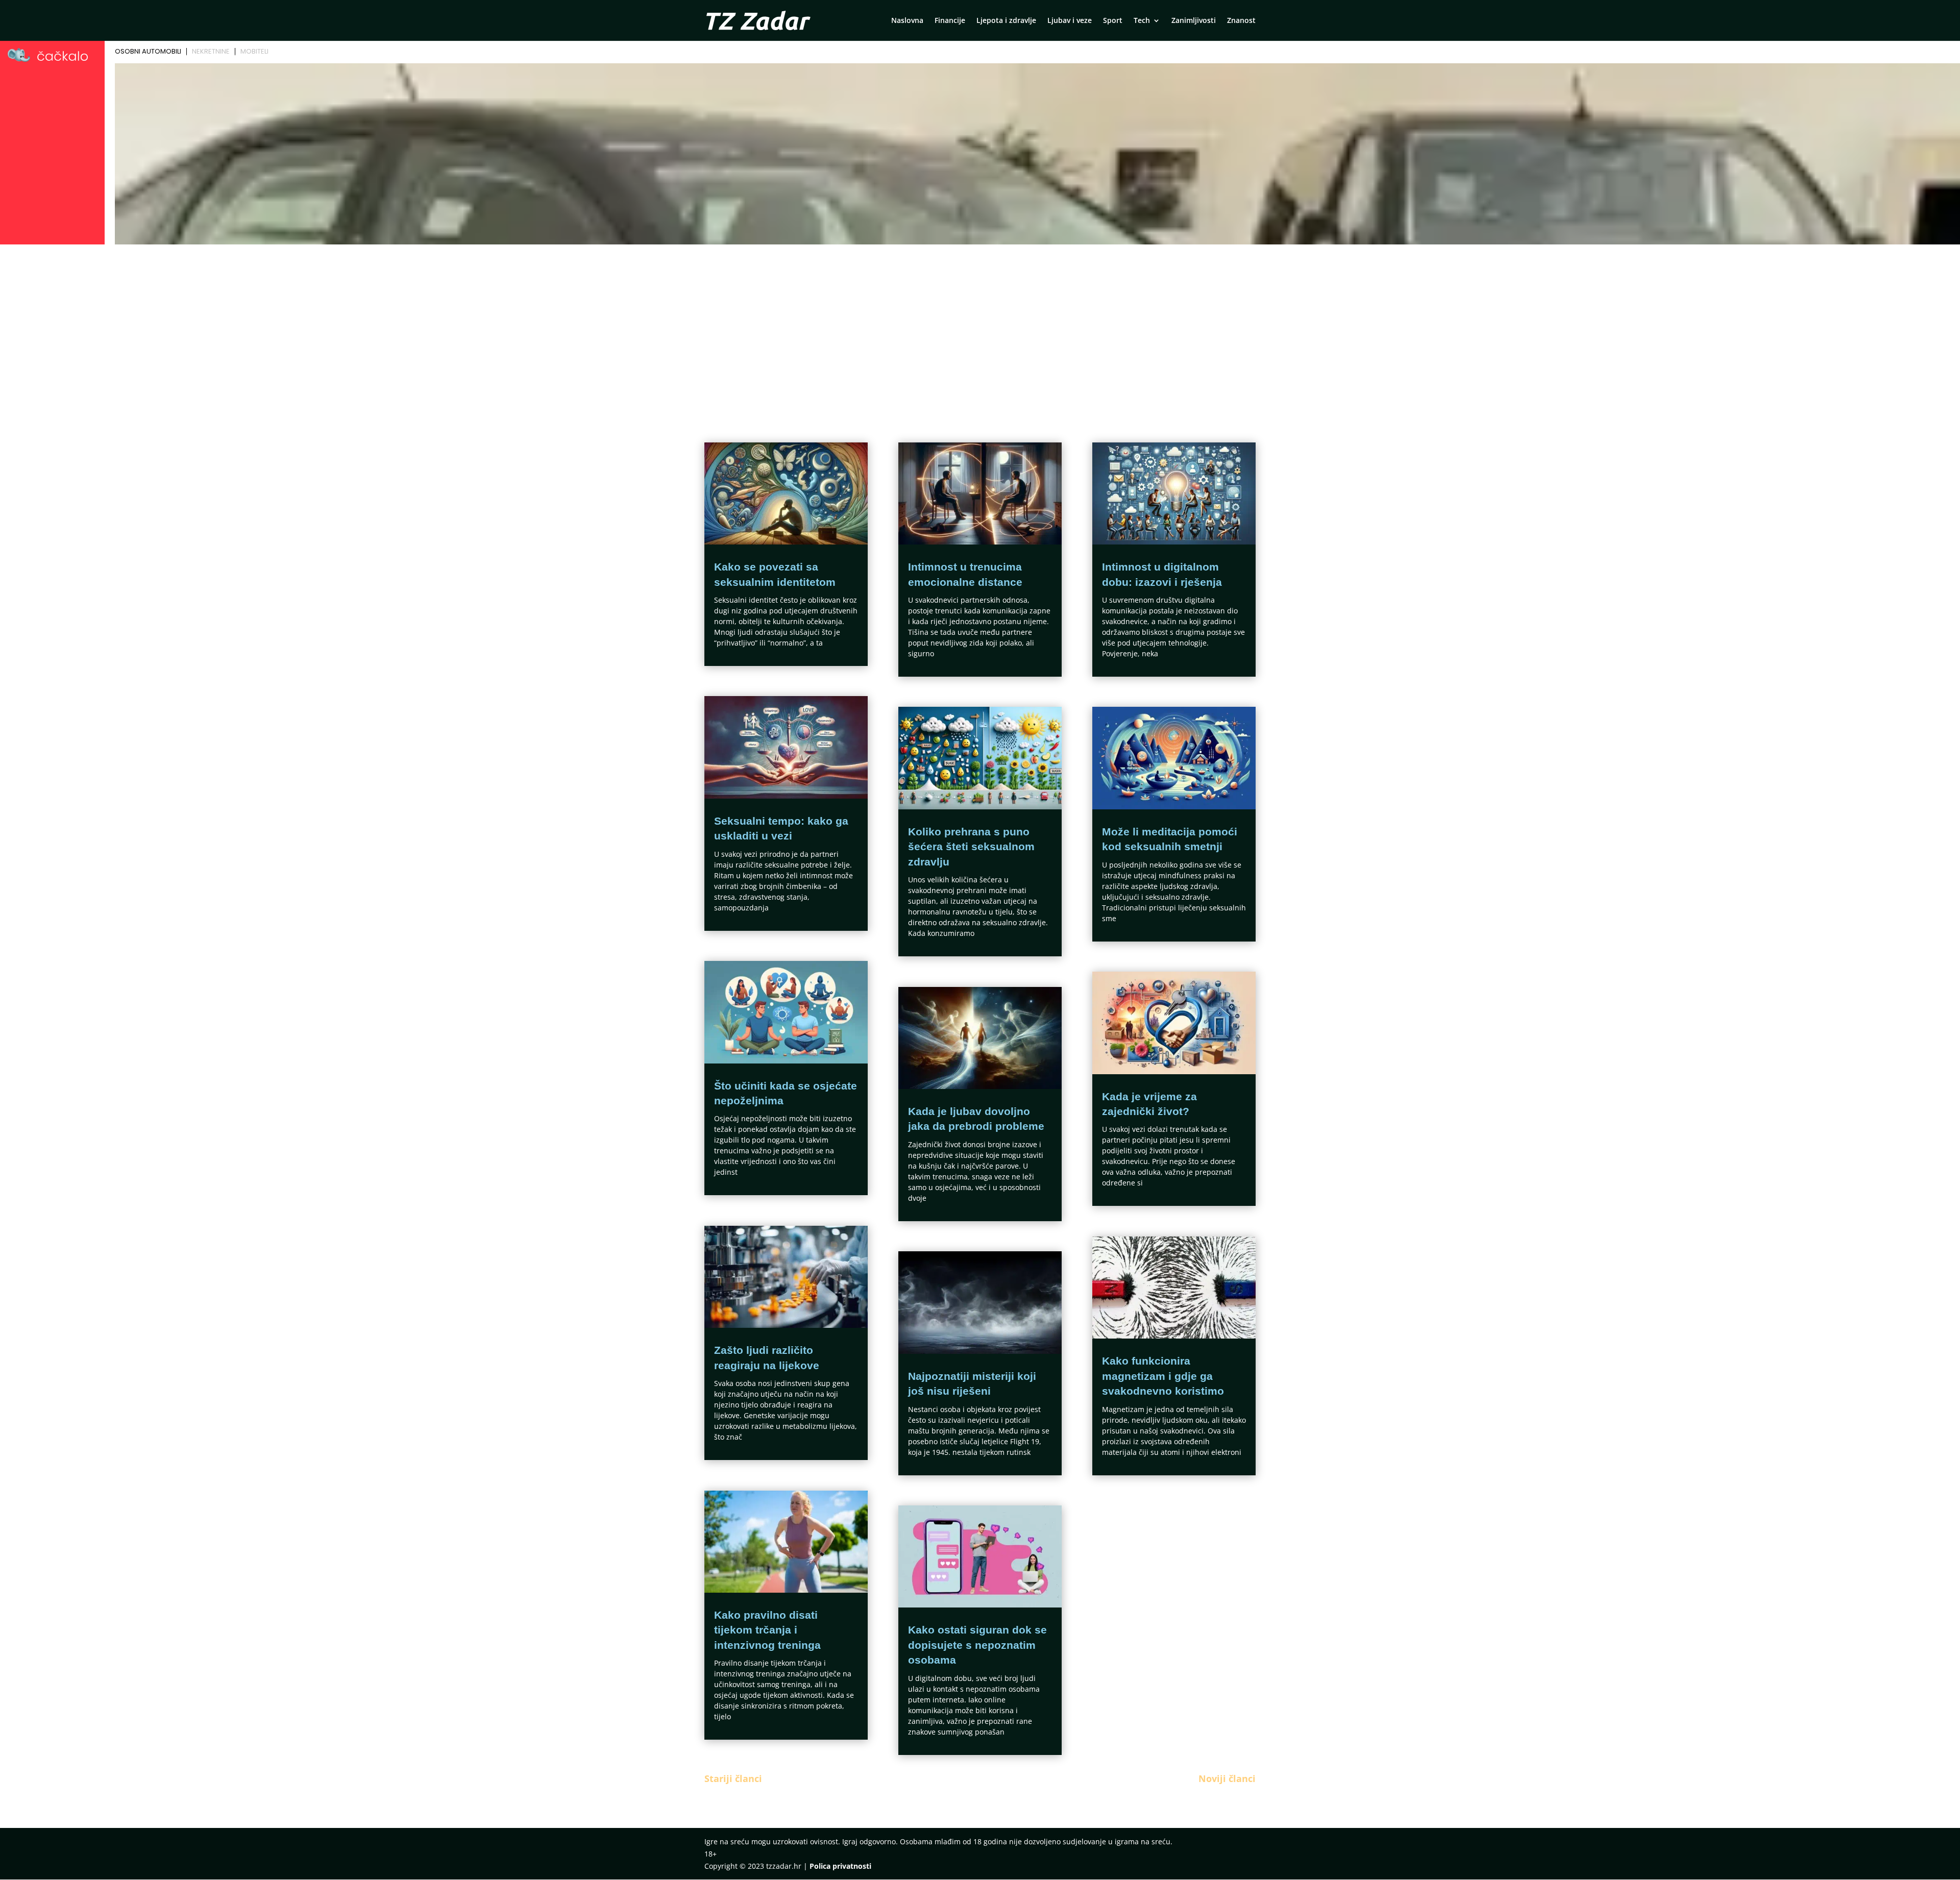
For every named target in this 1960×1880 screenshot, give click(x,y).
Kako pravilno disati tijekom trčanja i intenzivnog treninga (767, 1630)
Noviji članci (1227, 1778)
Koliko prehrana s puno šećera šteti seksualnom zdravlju (971, 847)
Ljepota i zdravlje (1006, 21)
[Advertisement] (980, 325)
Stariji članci (733, 1778)
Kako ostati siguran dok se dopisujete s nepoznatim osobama (977, 1645)
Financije (950, 21)
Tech (1142, 21)
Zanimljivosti (1194, 21)
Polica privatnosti (840, 1866)
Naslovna (907, 21)
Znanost (1241, 21)
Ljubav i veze (1070, 21)
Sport (1113, 21)
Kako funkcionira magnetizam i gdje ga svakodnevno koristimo (1163, 1376)
